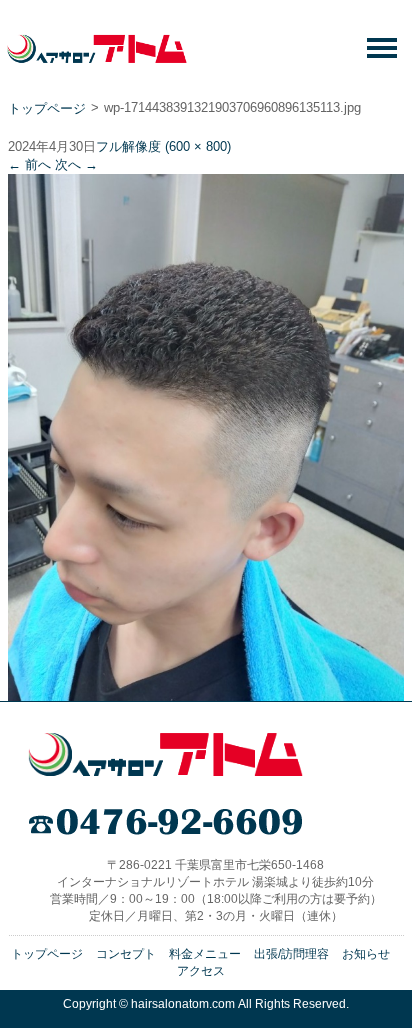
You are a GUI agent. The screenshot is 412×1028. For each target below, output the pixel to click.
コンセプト (126, 954)
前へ (29, 164)
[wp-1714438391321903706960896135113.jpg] (206, 693)
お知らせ (366, 954)
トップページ (47, 108)
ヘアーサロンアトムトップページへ (165, 754)
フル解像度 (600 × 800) (163, 146)
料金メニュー (205, 954)
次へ (76, 164)
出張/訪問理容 (291, 954)
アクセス (201, 971)
